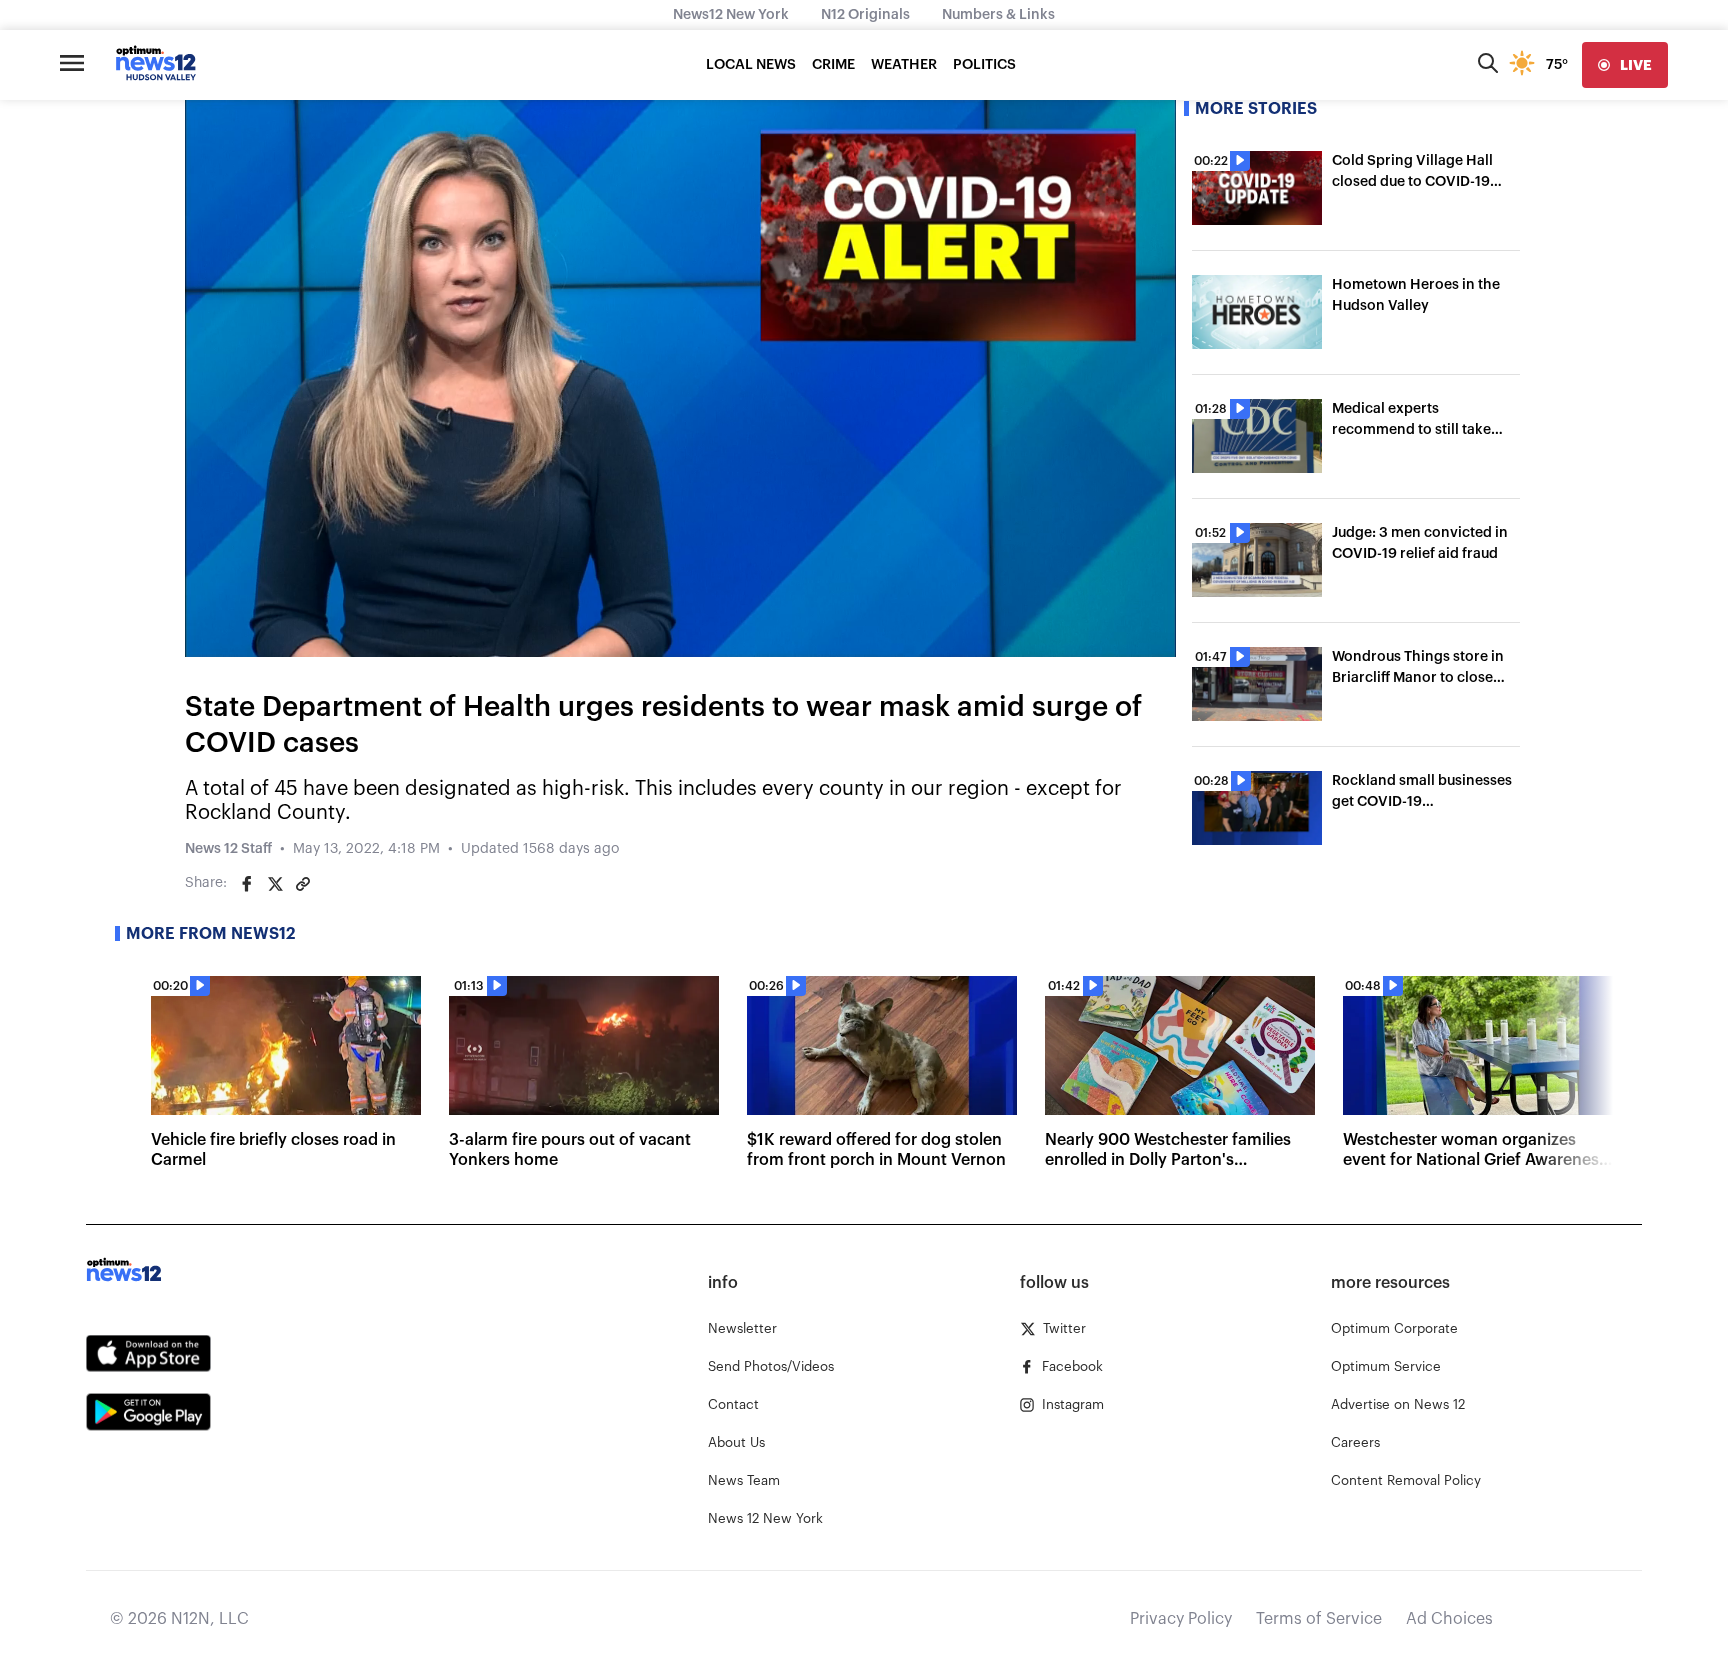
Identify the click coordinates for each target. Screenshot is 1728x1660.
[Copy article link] (303, 884)
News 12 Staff (228, 849)
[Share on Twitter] (275, 884)
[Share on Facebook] (247, 884)
